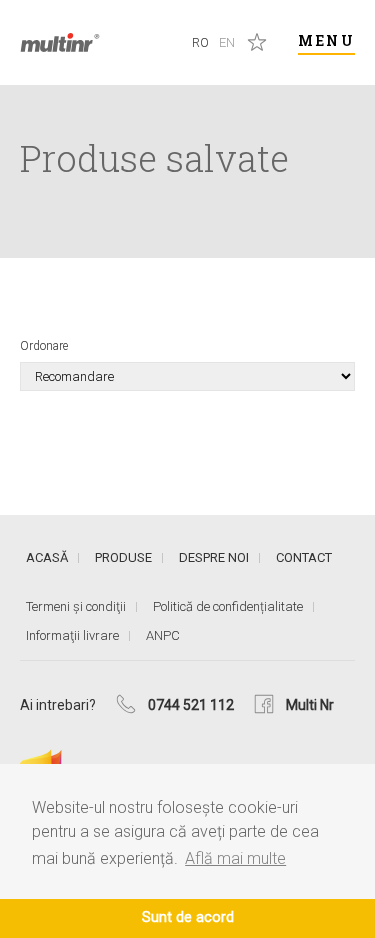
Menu (326, 40)
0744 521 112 (191, 705)
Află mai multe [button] (235, 858)
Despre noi (214, 557)
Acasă (47, 557)
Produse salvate (257, 42)
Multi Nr (310, 705)
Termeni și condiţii (76, 606)
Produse (123, 557)
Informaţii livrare (72, 635)
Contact (304, 557)
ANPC (163, 635)
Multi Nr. (60, 42)
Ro (200, 42)
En (227, 42)
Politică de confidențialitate (228, 606)
